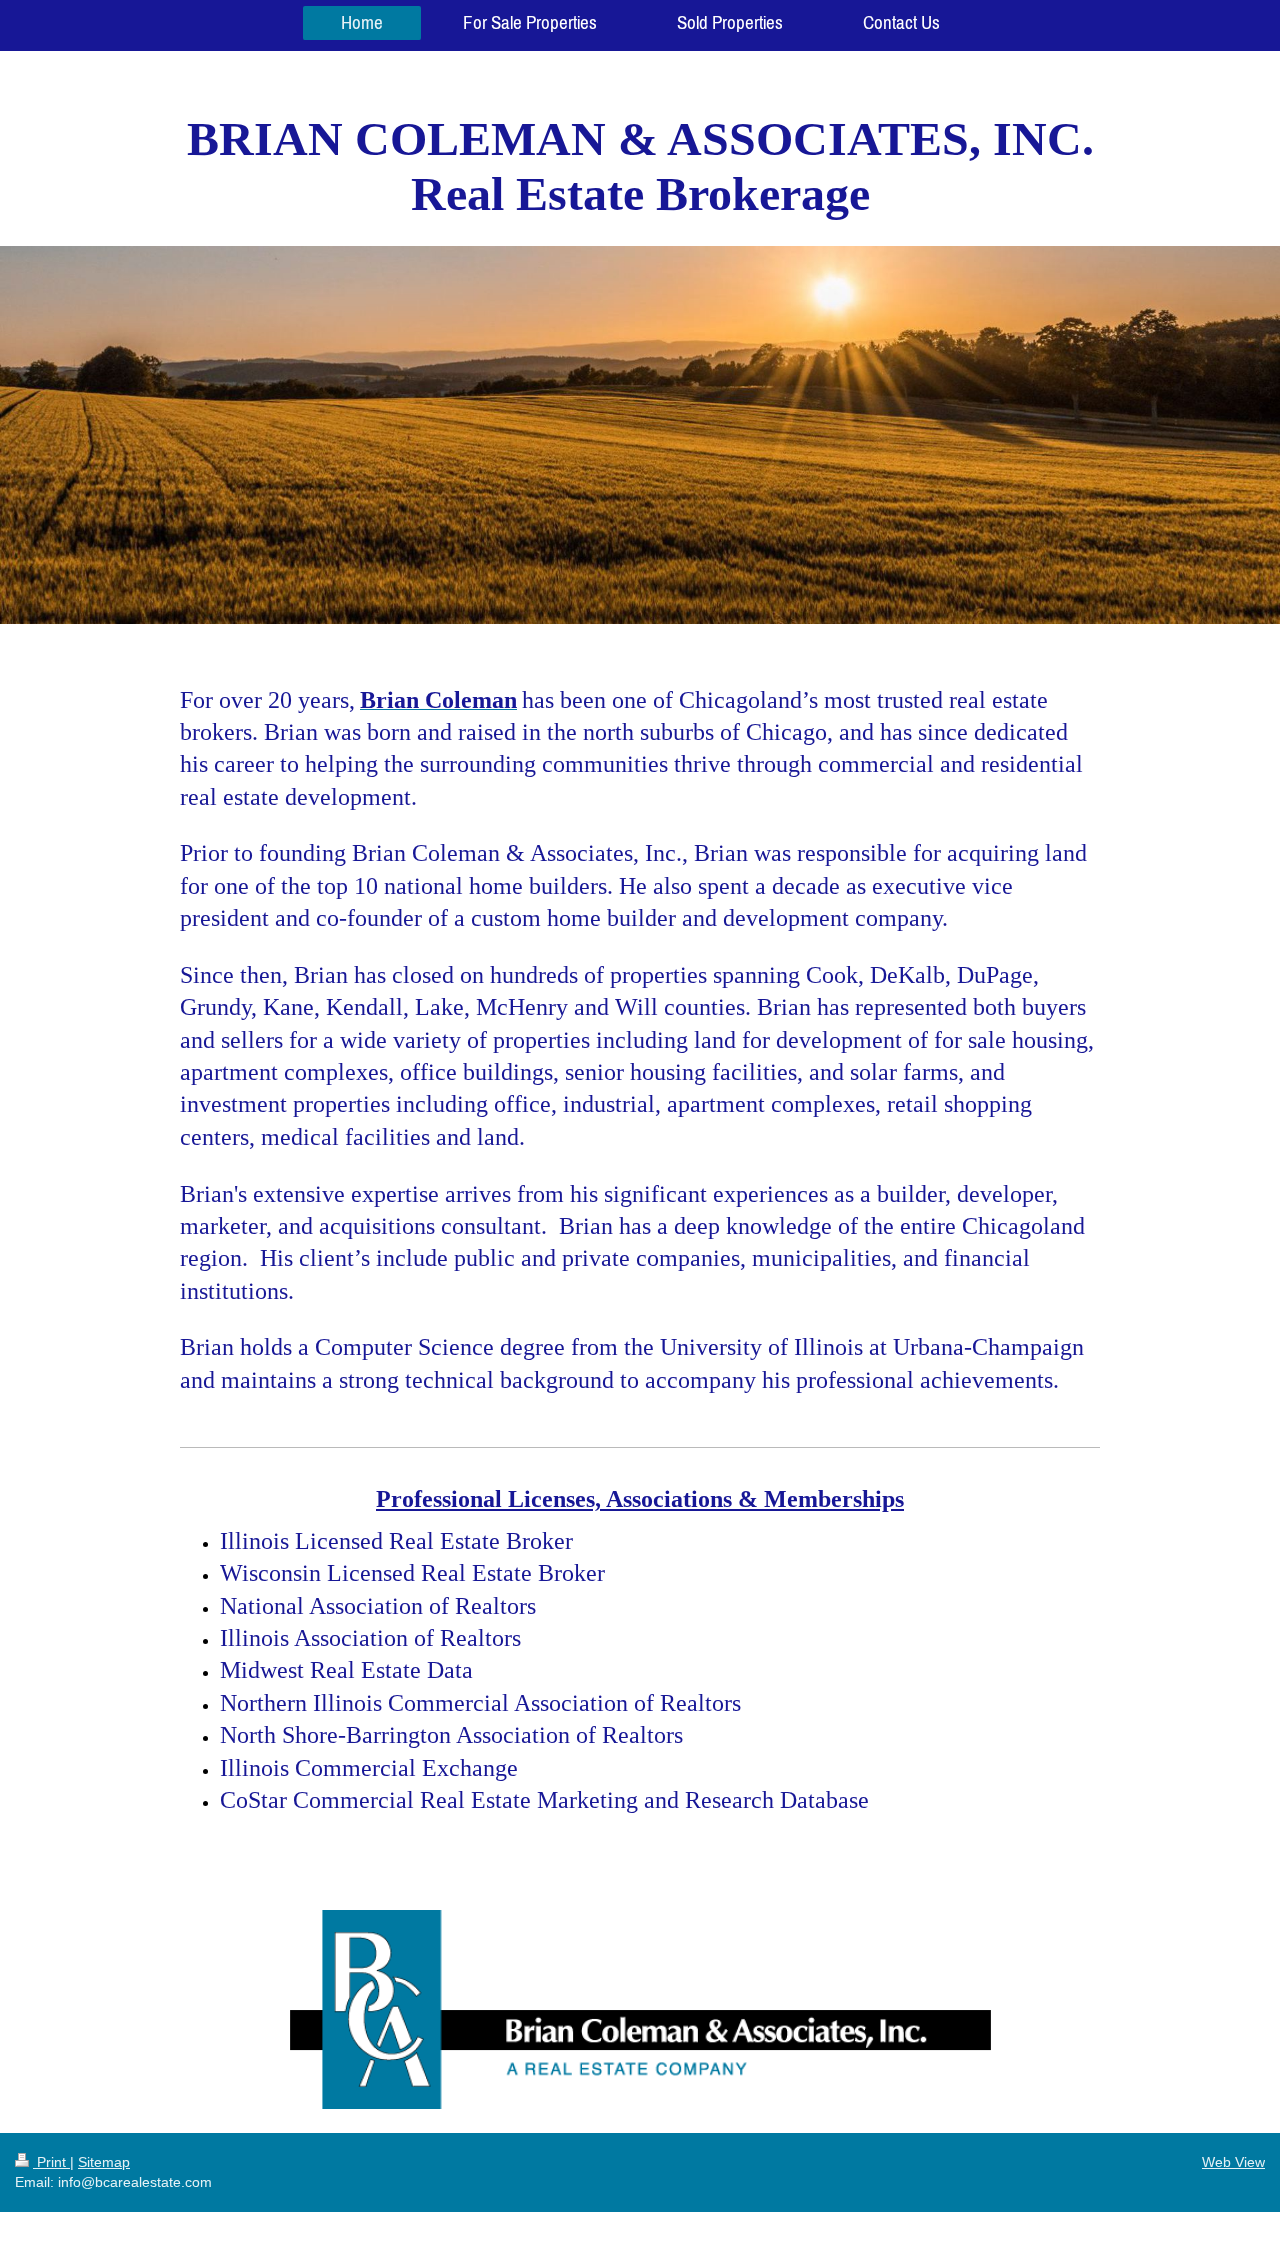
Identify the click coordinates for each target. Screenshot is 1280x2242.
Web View (1233, 2162)
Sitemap (104, 2162)
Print (51, 2162)
